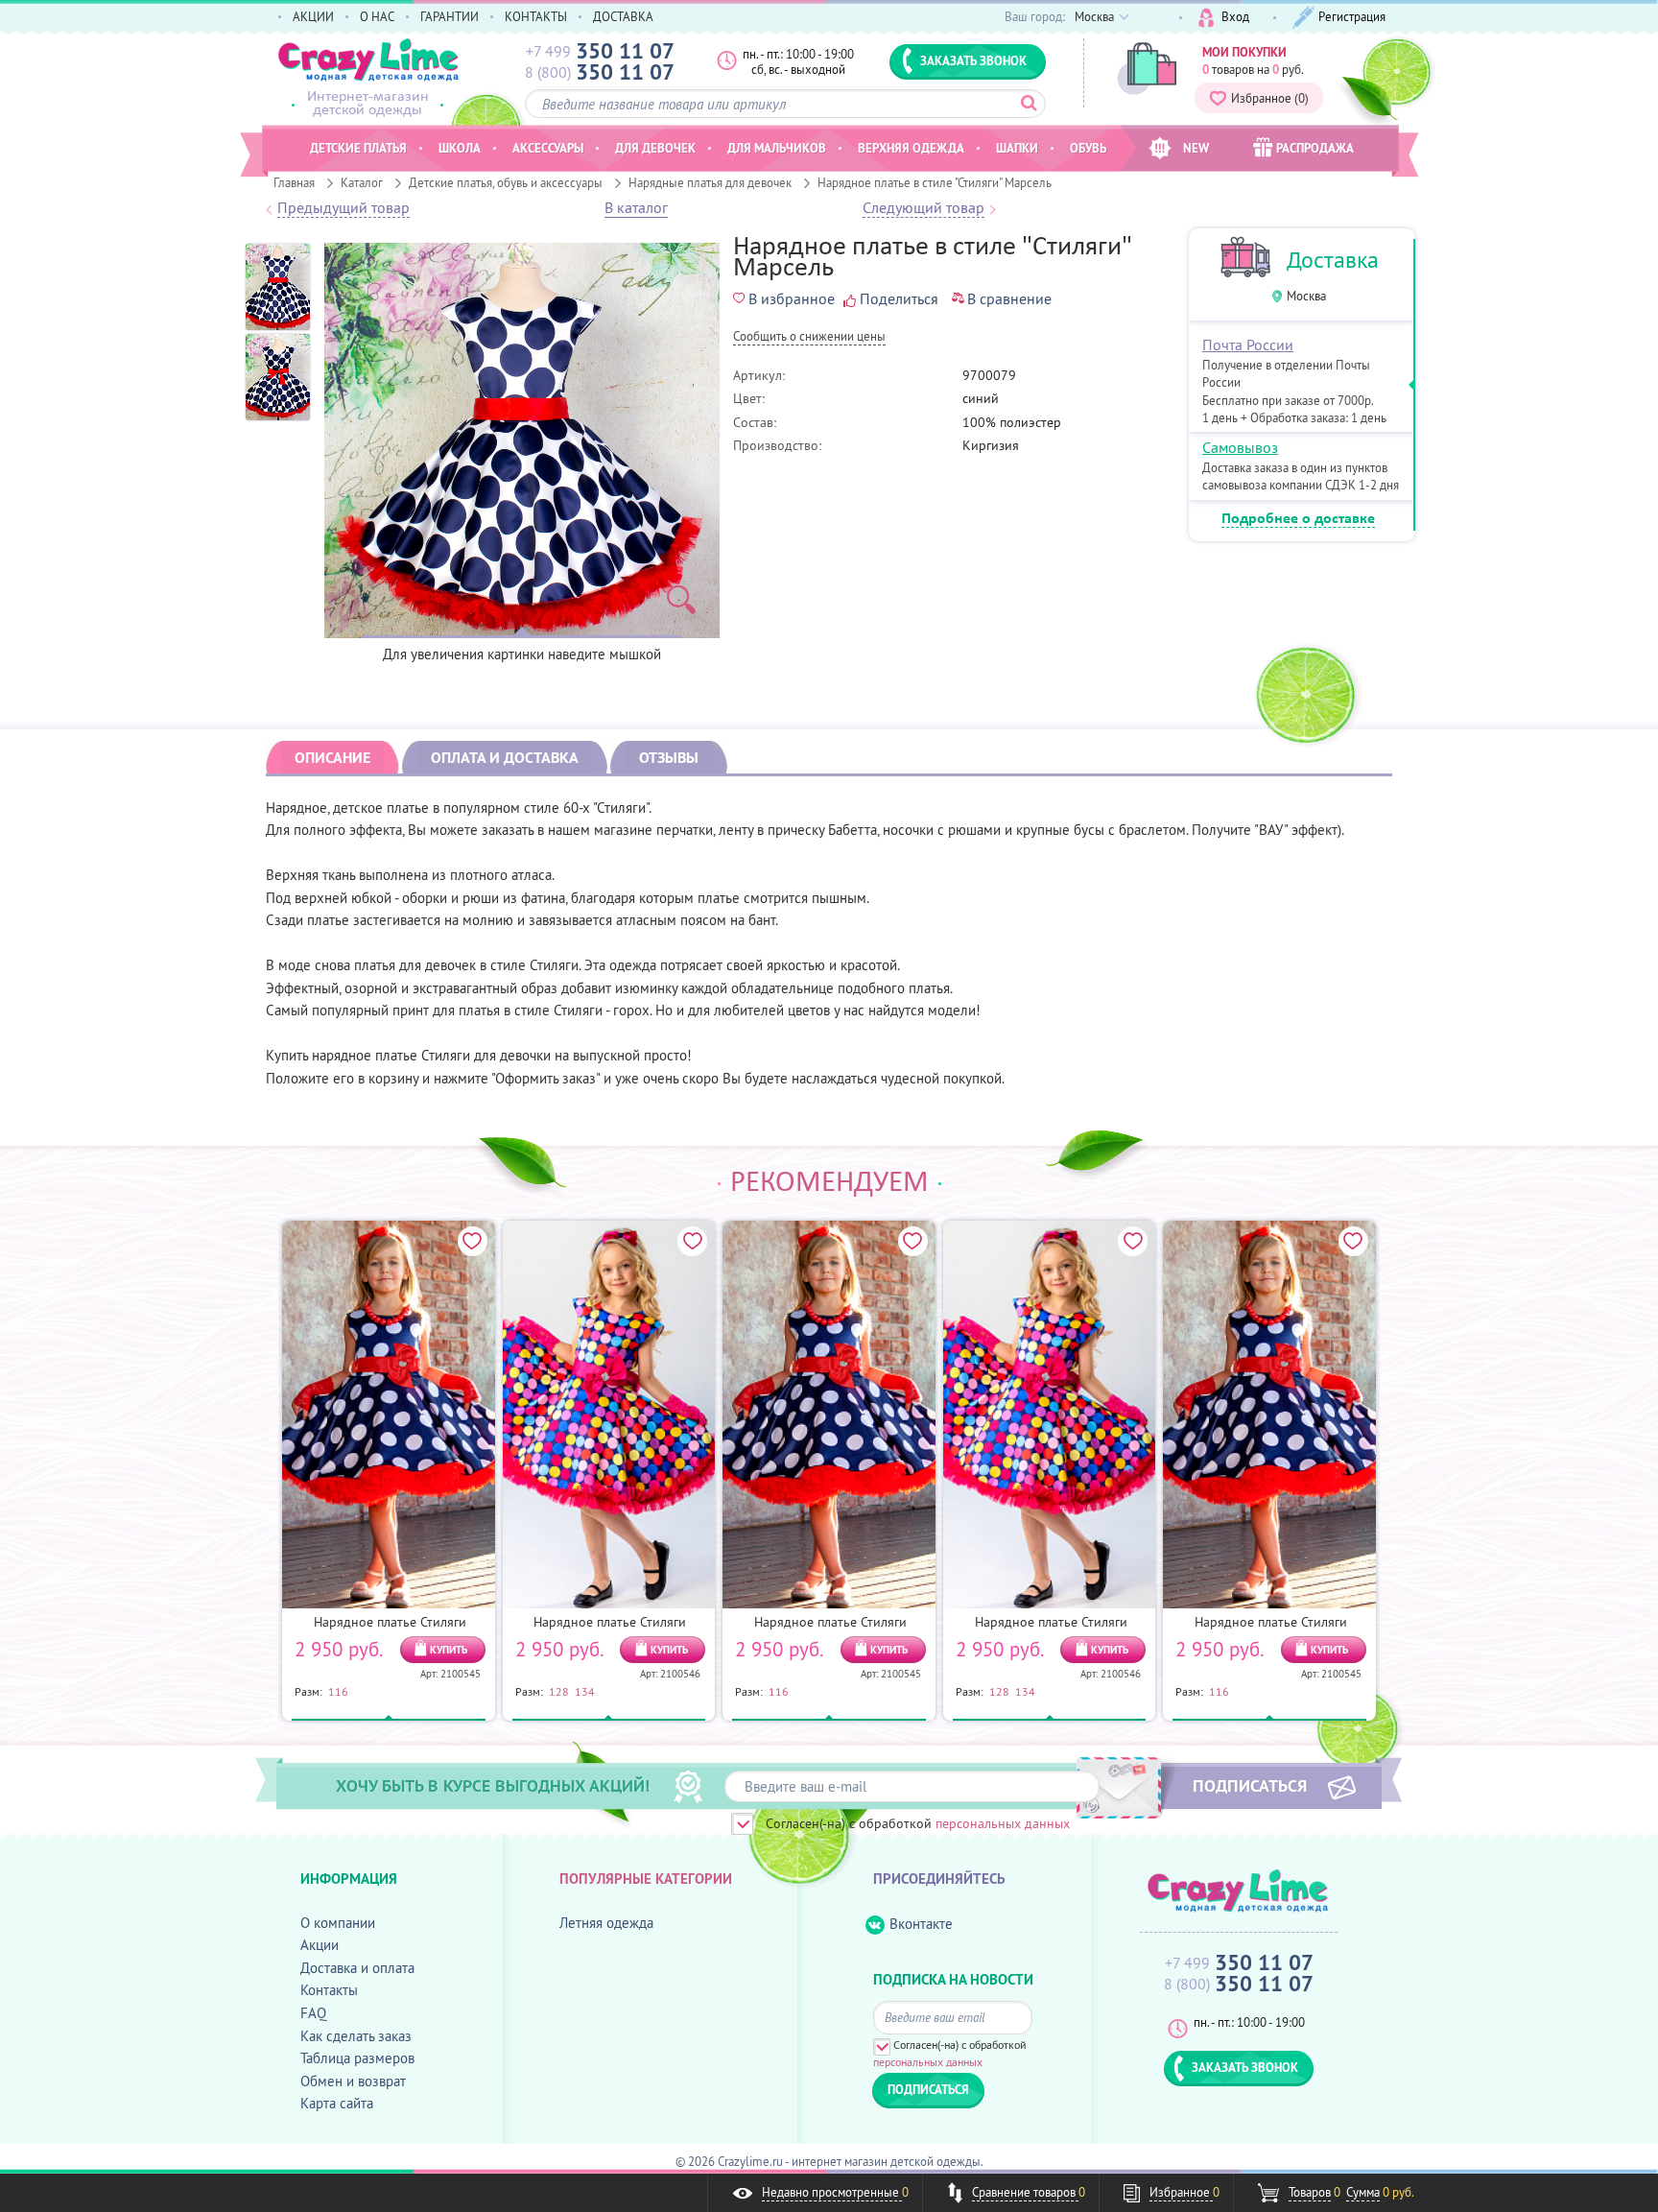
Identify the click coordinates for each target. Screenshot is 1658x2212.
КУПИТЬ (449, 1650)
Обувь (1088, 148)
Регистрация (1352, 16)
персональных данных (1003, 1823)
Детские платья (358, 148)
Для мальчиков (777, 148)
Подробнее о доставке (1298, 519)
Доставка (1333, 260)
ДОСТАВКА (623, 16)
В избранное (792, 298)
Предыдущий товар (343, 208)
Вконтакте (921, 1924)
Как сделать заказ (356, 2036)
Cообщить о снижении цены (809, 337)
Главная (294, 182)
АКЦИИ (313, 16)
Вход (1235, 16)
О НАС (377, 16)
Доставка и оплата (357, 1968)
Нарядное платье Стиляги (390, 1622)
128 (559, 1691)
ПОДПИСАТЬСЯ (1250, 1785)
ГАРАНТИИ (450, 16)
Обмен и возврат (353, 2081)
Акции (320, 1945)
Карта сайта (337, 2103)
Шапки (1017, 148)
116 (338, 1691)
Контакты (329, 1990)
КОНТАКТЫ (536, 16)
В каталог (636, 208)
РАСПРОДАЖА (1315, 148)
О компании (338, 1923)
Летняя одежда (606, 1923)
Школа (460, 148)
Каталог (362, 182)
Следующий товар (924, 208)
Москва (1306, 296)
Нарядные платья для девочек (710, 182)
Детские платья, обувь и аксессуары (506, 182)
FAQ (313, 2013)
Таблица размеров (357, 2058)
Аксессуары (548, 148)
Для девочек (655, 148)
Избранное (1270, 98)
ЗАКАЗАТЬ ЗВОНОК (973, 60)
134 (585, 1691)
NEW (1196, 148)
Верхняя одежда (911, 148)
